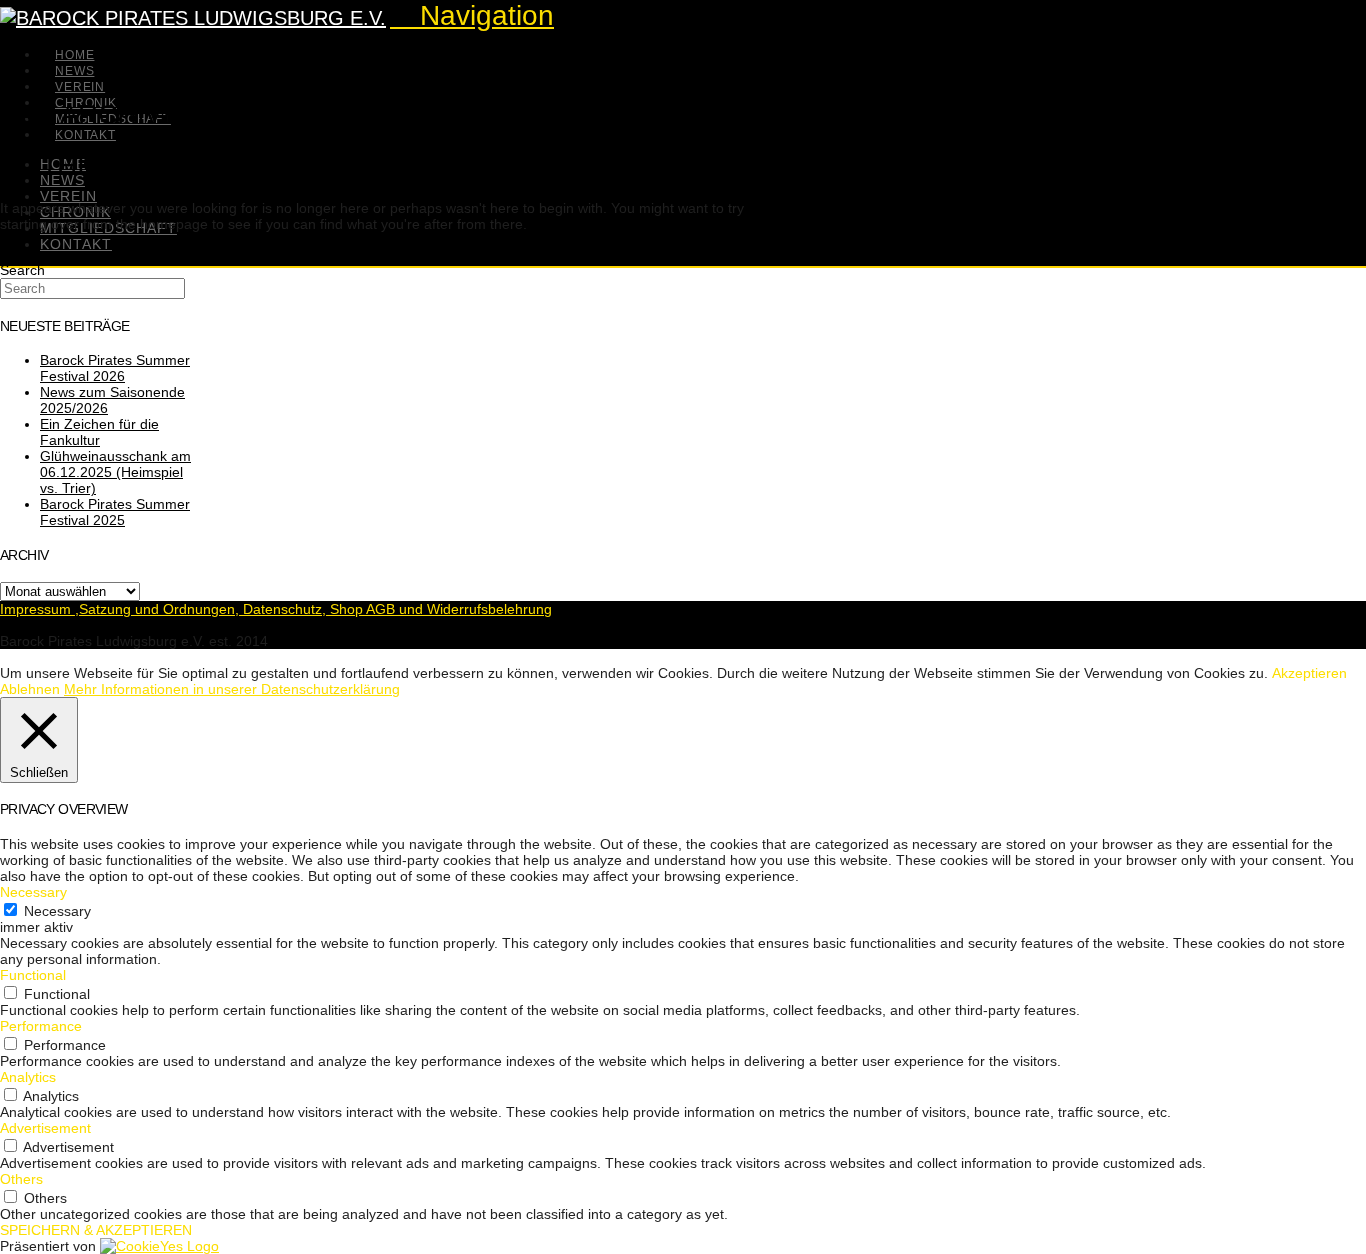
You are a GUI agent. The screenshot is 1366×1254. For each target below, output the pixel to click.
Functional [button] (33, 975)
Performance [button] (41, 1026)
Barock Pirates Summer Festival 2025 (115, 512)
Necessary (57, 911)
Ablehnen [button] (30, 689)
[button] (472, 15)
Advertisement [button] (45, 1128)
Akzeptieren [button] (1309, 673)
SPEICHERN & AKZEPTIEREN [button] (96, 1230)
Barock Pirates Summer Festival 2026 (115, 368)
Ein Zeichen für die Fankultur (99, 432)
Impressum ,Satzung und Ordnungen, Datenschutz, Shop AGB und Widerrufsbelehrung (276, 609)
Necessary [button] (33, 892)
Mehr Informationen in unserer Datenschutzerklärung (232, 689)
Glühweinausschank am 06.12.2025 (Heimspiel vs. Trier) (115, 472)
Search (22, 270)
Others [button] (21, 1179)
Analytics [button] (28, 1077)
